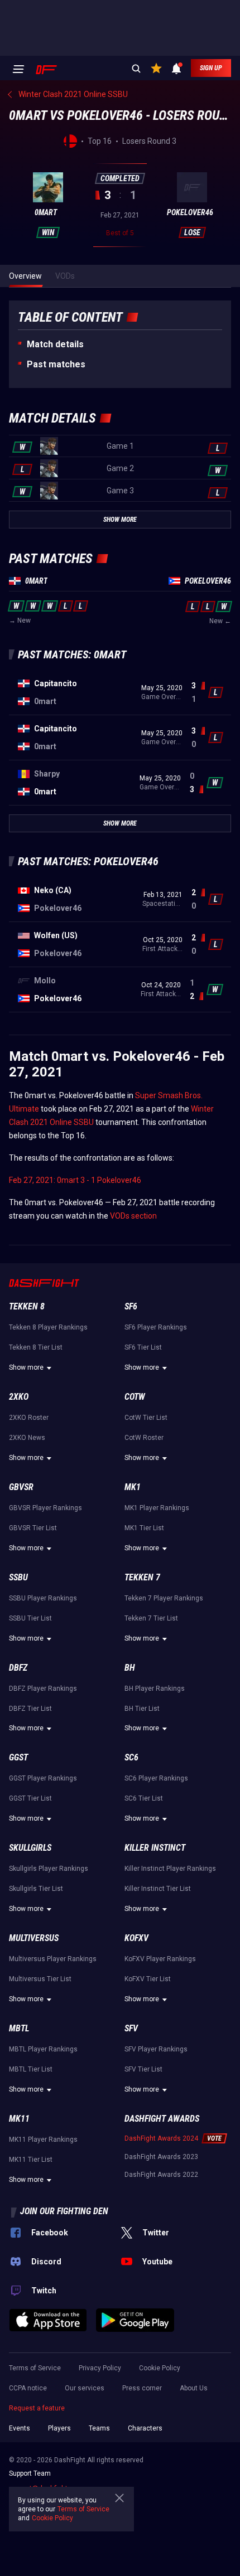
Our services (85, 2388)
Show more (26, 1367)
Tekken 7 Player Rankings (164, 1598)
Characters (145, 2428)
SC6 (131, 1757)
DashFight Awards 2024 (161, 2138)
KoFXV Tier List (148, 1979)
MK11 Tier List (31, 2160)
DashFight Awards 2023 (161, 2157)
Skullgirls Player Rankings (49, 1869)
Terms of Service (35, 2368)
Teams (99, 2428)
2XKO (19, 1397)
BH (130, 1668)
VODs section (133, 1216)
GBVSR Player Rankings (45, 1508)
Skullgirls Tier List (36, 1889)
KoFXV (136, 1938)
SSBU (18, 1577)
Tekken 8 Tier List (36, 1347)
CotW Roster (144, 1438)
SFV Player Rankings (156, 2049)
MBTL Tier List (31, 2069)
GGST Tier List (30, 1798)
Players (59, 2428)
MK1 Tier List (144, 1528)
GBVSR (21, 1487)
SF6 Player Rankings (156, 1327)
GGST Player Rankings (43, 1778)
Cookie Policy (160, 2368)
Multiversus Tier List (40, 1979)
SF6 (131, 1306)
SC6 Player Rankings (156, 1778)
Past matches (56, 364)
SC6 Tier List (144, 1798)
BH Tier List (142, 1709)
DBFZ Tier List (30, 1709)
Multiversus (34, 1938)
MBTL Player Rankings (43, 2049)
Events (20, 2428)
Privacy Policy (100, 2368)
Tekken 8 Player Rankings (48, 1327)
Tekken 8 (27, 1306)
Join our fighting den (64, 2211)
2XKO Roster (29, 1418)
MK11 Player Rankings (43, 2140)
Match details (55, 344)
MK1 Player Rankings (157, 1508)
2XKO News (27, 1438)
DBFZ (18, 1668)
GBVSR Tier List (33, 1528)
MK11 (19, 2119)
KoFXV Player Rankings (160, 1959)
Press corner (142, 2388)
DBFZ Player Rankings (43, 1689)
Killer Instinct (155, 1848)
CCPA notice (28, 2388)
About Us (194, 2388)
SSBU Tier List (30, 1618)
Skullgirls (30, 1848)
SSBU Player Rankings (43, 1598)
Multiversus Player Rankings (53, 1959)
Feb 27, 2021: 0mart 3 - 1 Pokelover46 (75, 1180)
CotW (135, 1397)
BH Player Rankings (155, 1689)
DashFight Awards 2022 (161, 2175)
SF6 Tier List (143, 1347)
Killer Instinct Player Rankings (170, 1869)
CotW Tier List (146, 1418)
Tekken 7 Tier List (151, 1618)
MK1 (133, 1487)
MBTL (19, 2028)
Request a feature (37, 2408)
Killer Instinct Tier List (158, 1889)
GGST (18, 1757)
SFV (131, 2028)
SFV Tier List (143, 2069)
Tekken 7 (142, 1577)
